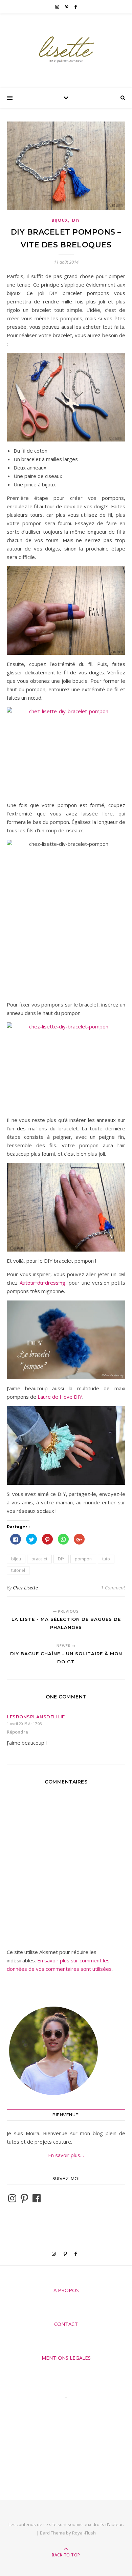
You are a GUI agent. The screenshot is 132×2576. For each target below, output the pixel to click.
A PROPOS (66, 2290)
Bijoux (60, 220)
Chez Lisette (25, 1588)
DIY (76, 220)
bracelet (39, 1559)
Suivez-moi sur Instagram (70, 2410)
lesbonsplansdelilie (36, 1717)
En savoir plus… (66, 2155)
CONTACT (66, 2324)
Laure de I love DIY (60, 1397)
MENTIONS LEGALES (66, 2358)
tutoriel (18, 1570)
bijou (16, 1559)
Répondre (17, 1732)
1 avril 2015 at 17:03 (24, 1724)
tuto (106, 1559)
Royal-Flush (84, 2533)
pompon (83, 1559)
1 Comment (113, 1588)
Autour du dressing (42, 1283)
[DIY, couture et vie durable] (66, 49)
